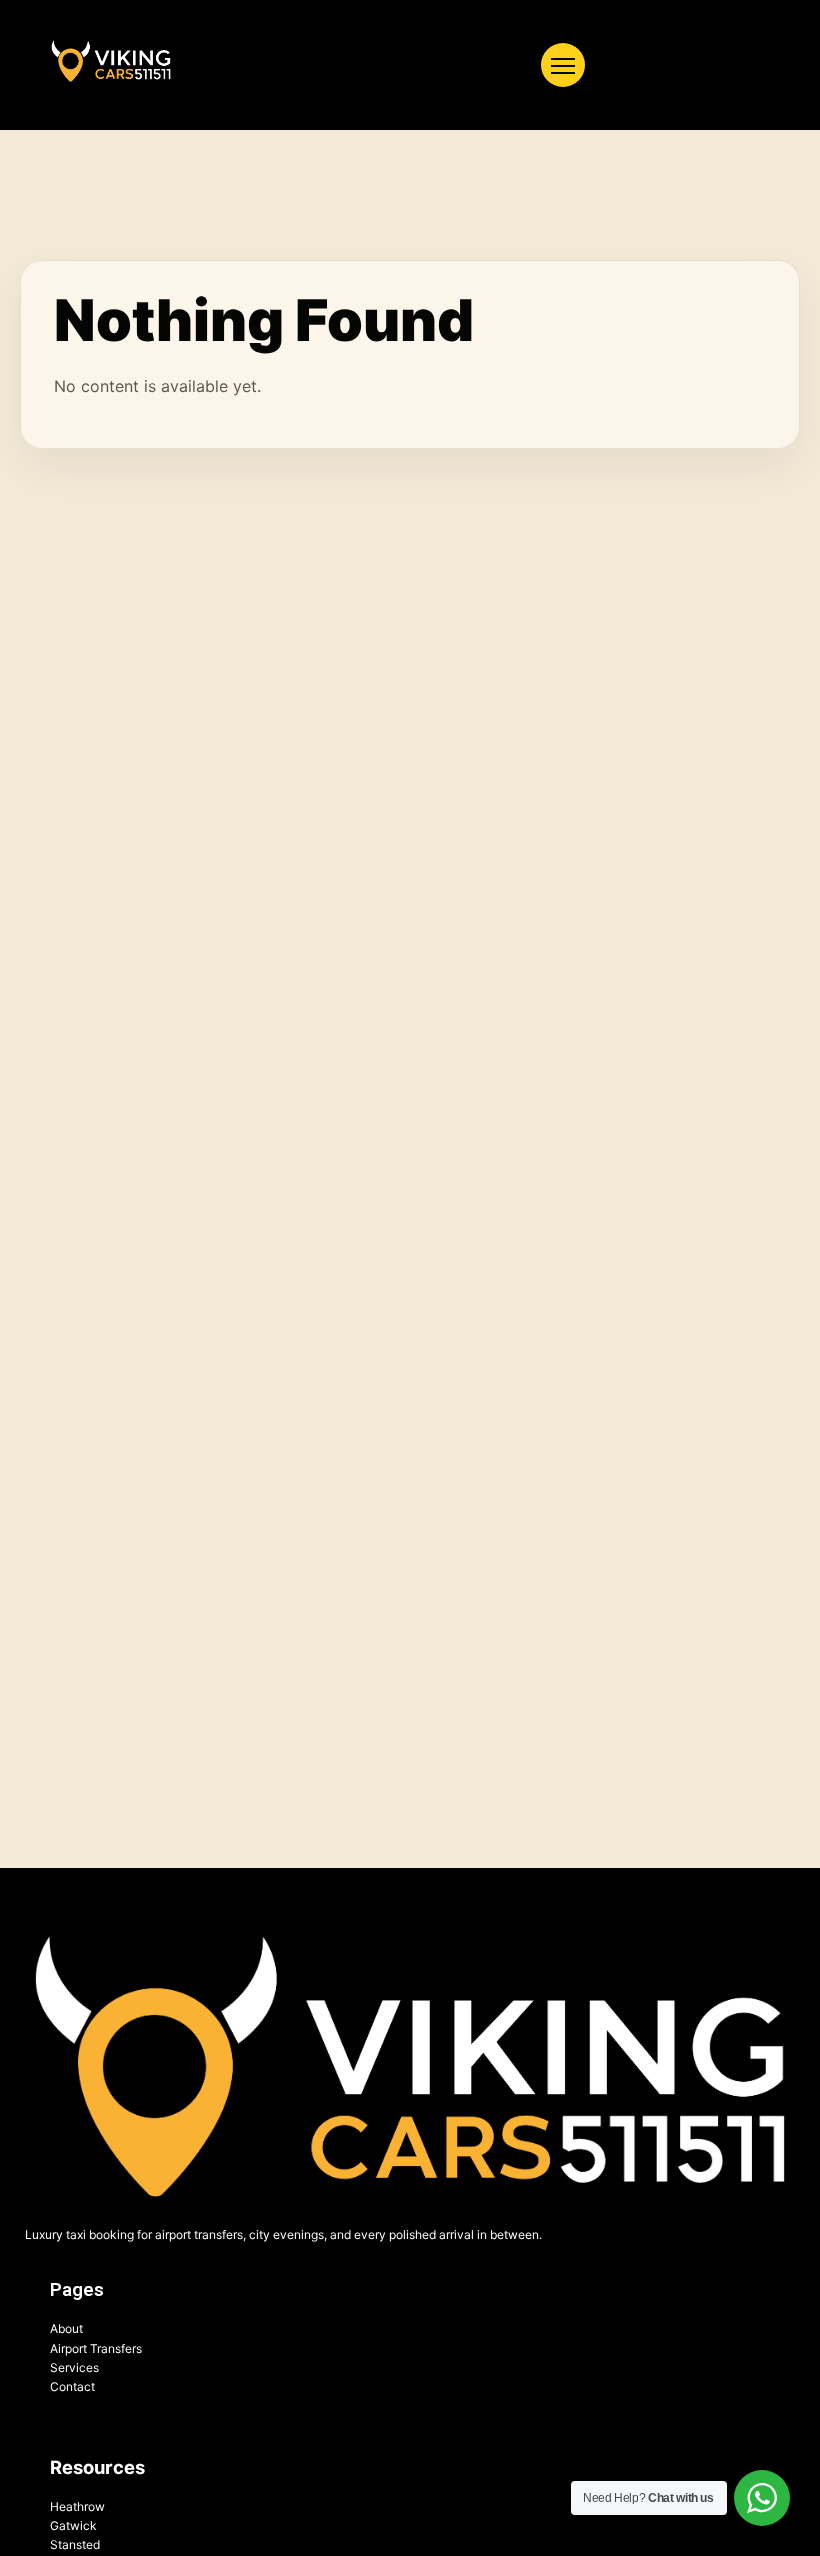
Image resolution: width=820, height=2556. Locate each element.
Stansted (75, 2544)
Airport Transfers (96, 2348)
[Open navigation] (563, 65)
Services (74, 2367)
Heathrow (77, 2506)
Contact (72, 2386)
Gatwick (73, 2525)
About (66, 2328)
